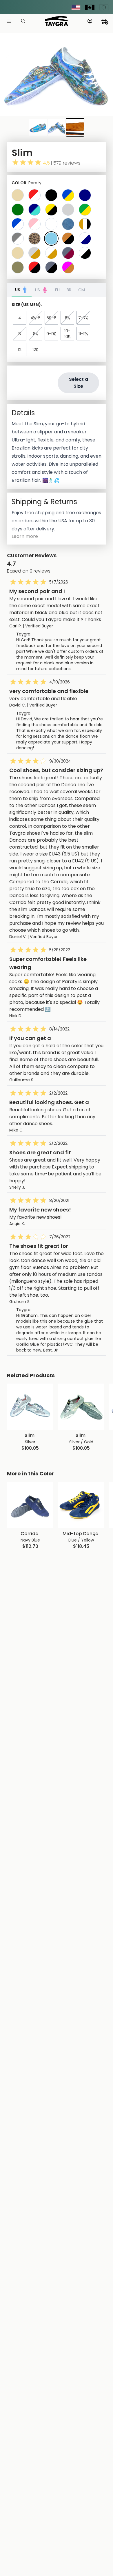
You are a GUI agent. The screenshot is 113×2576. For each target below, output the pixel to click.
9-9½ (51, 334)
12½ (35, 350)
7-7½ (83, 318)
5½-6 (52, 318)
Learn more (25, 536)
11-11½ (83, 334)
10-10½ (68, 334)
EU (57, 290)
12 (20, 350)
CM (82, 290)
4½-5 (35, 318)
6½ (68, 318)
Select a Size (79, 383)
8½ (36, 334)
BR (69, 290)
